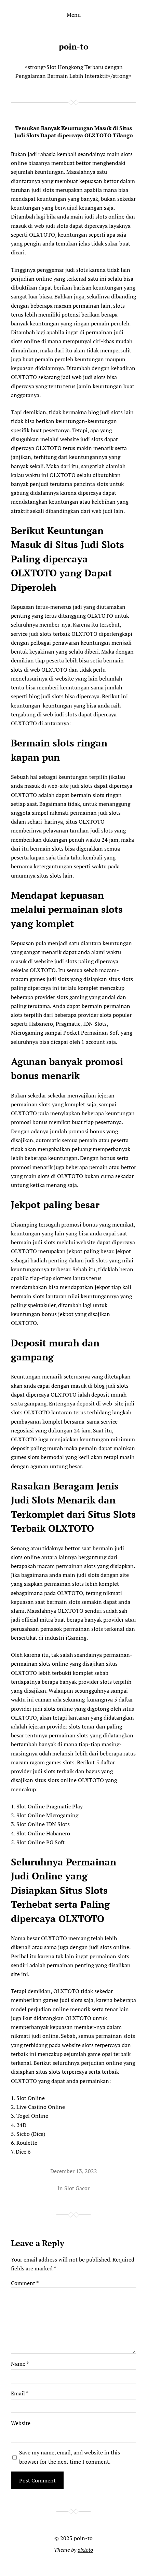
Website (21, 2423)
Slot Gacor (77, 2188)
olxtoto (85, 2550)
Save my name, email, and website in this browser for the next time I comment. (70, 2457)
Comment (25, 2283)
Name (20, 2364)
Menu (74, 15)
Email (20, 2393)
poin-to (73, 46)
